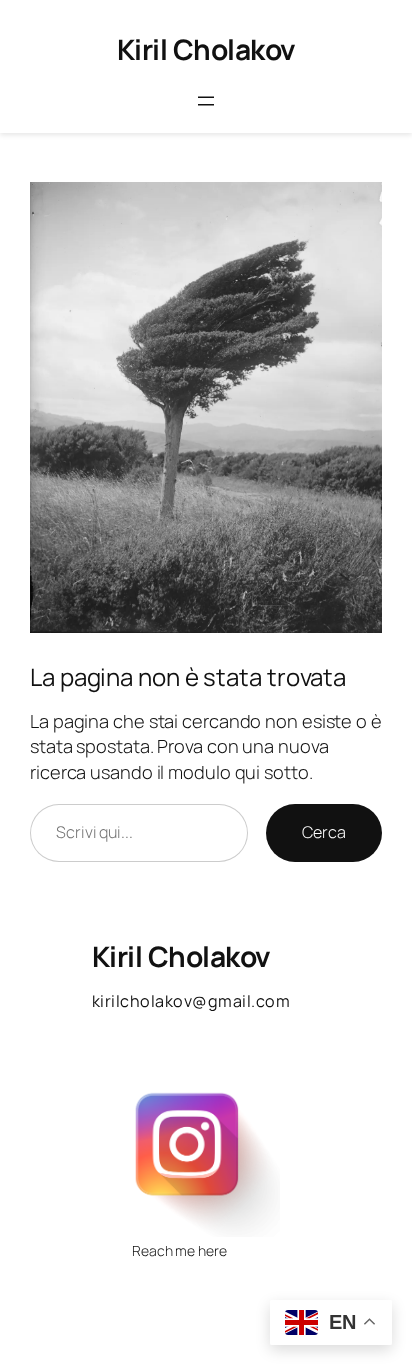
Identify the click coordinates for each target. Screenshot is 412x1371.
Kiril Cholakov (206, 49)
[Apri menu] (206, 101)
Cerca (324, 832)
